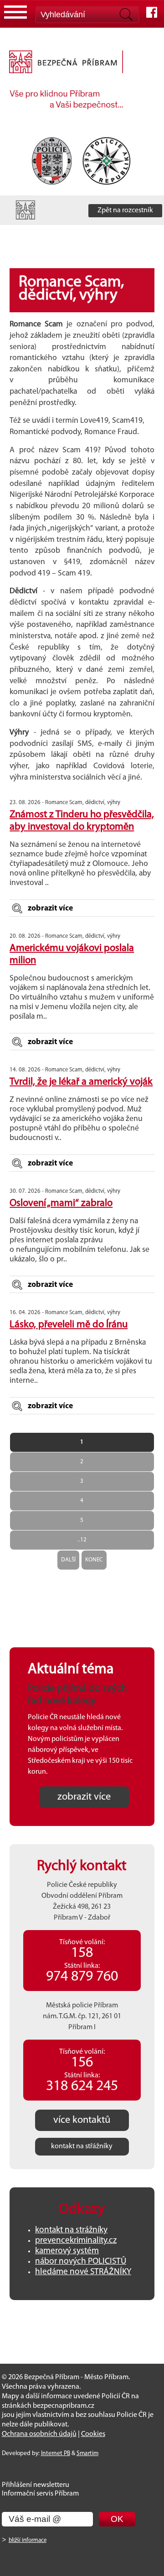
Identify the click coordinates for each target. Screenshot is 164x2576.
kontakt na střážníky (82, 2146)
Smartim (87, 2453)
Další (68, 1560)
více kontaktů (82, 2120)
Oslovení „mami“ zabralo (61, 1203)
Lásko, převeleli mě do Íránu (69, 1325)
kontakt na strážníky (71, 2230)
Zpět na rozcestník (125, 210)
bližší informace (28, 2540)
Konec (94, 1560)
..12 (82, 1540)
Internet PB (56, 2453)
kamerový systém (67, 2251)
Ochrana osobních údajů (39, 2434)
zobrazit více (50, 908)
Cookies (93, 2434)
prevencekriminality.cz (76, 2241)
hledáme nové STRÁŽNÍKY (83, 2272)
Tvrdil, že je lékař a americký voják (81, 1082)
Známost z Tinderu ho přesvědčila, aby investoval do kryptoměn (82, 821)
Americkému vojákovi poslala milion (72, 955)
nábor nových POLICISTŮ (81, 2262)
